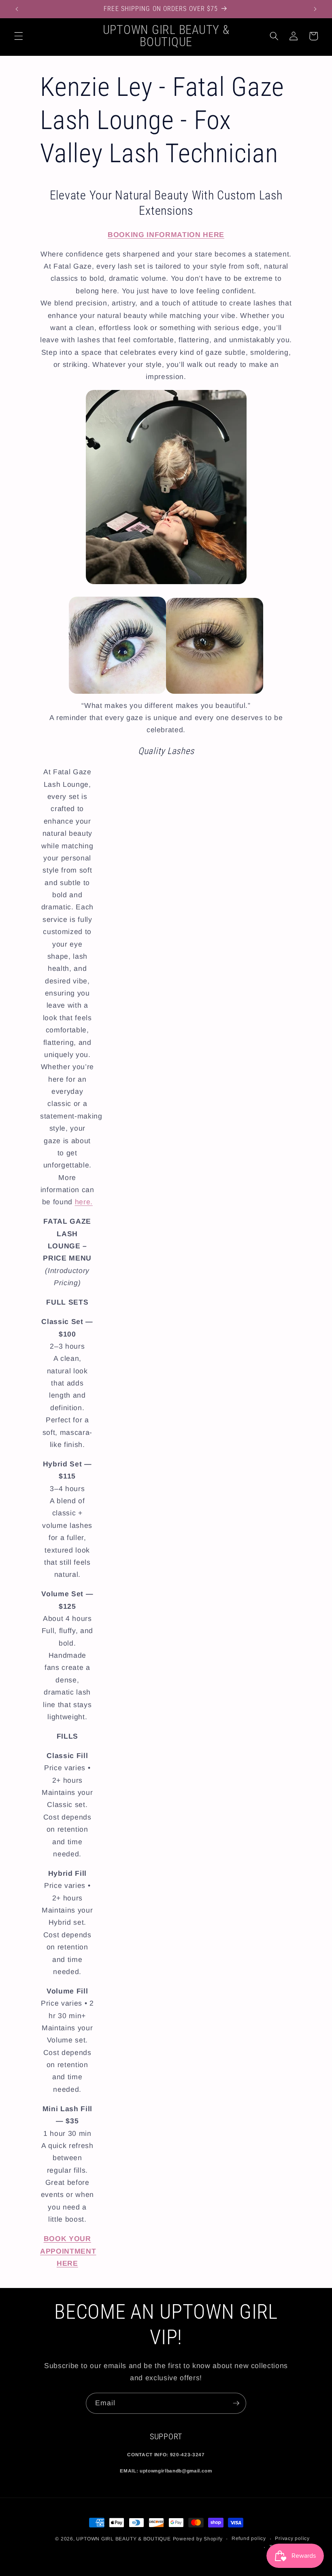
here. (84, 1202)
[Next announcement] (315, 9)
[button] (19, 36)
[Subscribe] (236, 2403)
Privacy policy (292, 2538)
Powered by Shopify (198, 2539)
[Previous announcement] (17, 9)
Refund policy (249, 2538)
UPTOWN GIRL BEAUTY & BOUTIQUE (123, 2539)
